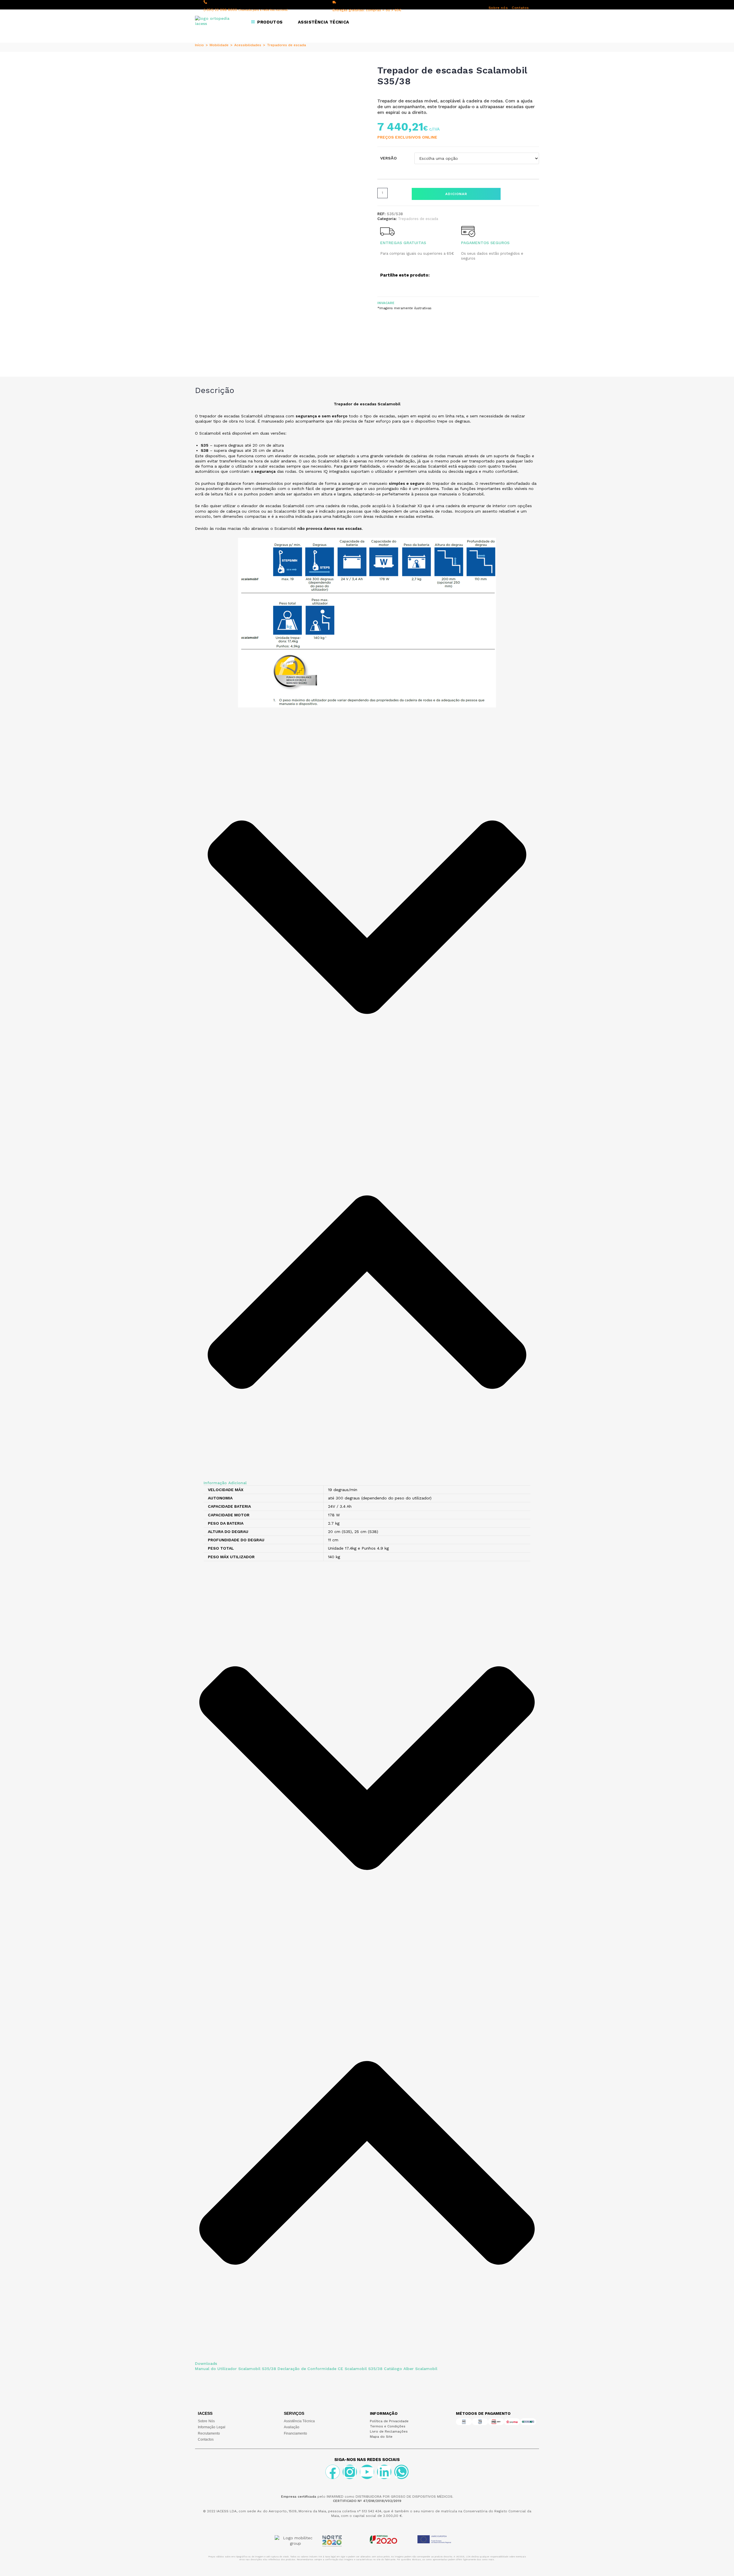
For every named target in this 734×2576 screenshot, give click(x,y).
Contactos (206, 2439)
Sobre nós (498, 8)
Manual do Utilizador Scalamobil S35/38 (236, 2369)
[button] (367, 1108)
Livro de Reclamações (389, 2431)
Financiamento (295, 2433)
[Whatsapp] (401, 2472)
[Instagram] (350, 2472)
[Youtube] (367, 2472)
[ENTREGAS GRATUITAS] (387, 231)
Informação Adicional (225, 1483)
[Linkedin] (384, 2472)
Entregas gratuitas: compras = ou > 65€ (367, 10)
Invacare (386, 303)
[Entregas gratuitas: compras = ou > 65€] (334, 2)
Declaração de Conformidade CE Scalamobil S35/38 (330, 2369)
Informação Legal (212, 2427)
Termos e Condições (388, 2426)
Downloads (206, 2363)
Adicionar (456, 194)
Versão (389, 158)
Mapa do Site (381, 2437)
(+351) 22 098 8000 (246, 10)
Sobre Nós (206, 2421)
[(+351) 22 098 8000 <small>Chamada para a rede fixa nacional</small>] (205, 2)
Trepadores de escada (286, 45)
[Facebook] (333, 2472)
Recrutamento (209, 2433)
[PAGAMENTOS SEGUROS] (468, 231)
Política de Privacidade (389, 2421)
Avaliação (292, 2427)
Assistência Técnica (299, 2421)
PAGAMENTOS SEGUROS (485, 243)
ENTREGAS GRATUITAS (403, 243)
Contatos (520, 8)
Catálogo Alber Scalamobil (411, 2369)
